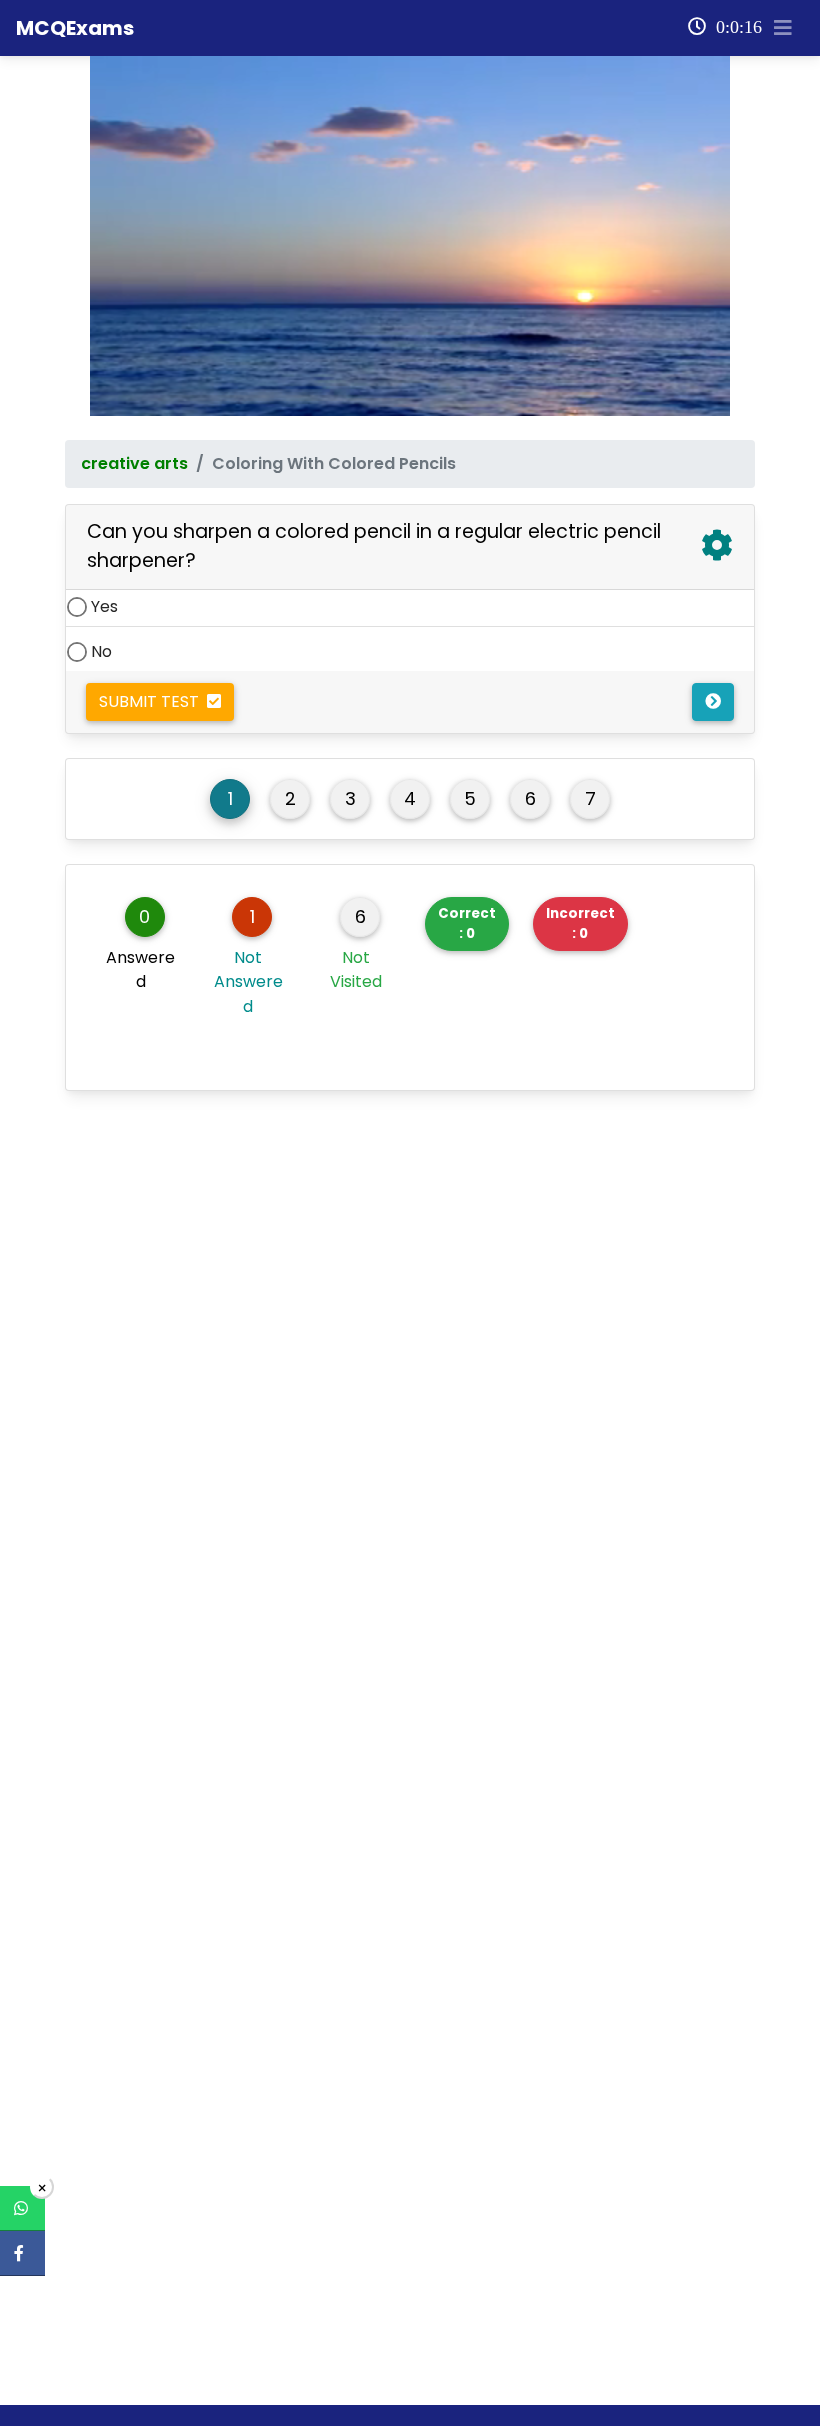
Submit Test (153, 701)
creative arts (134, 463)
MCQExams (75, 28)
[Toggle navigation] (783, 28)
